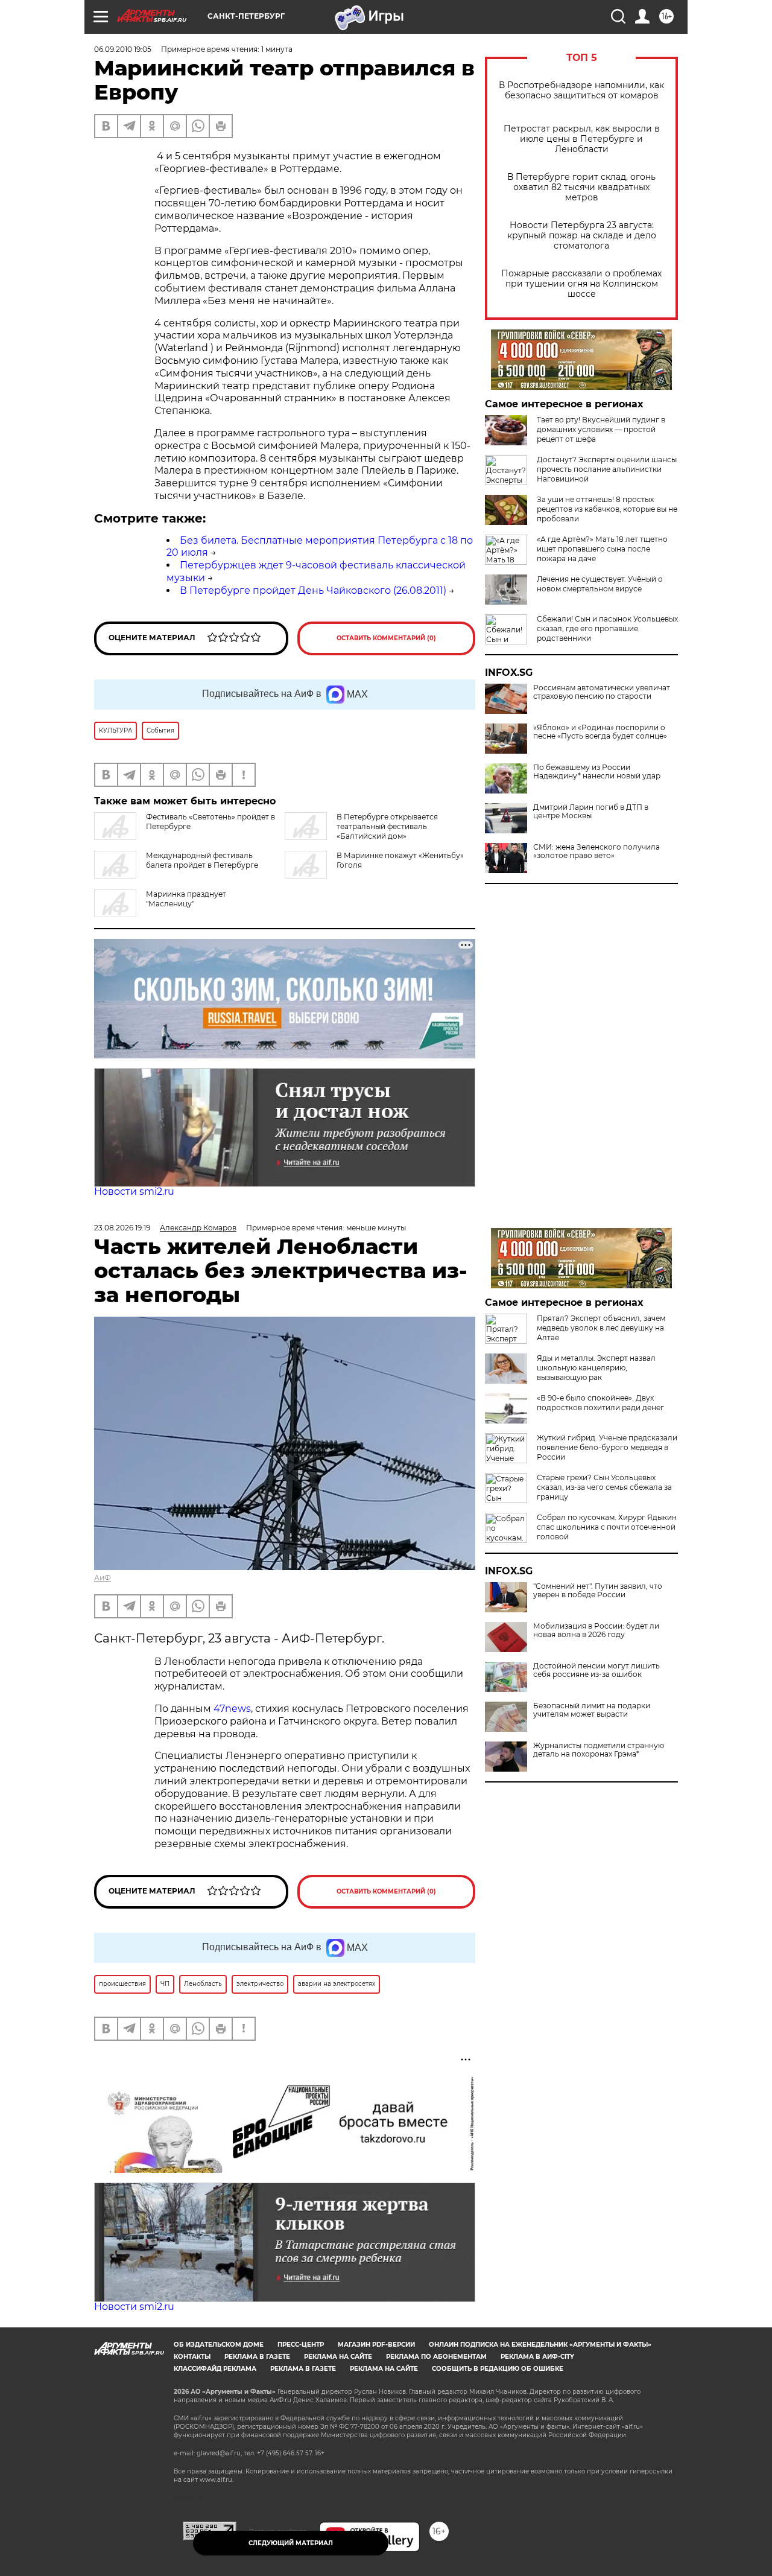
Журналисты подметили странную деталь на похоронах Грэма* (599, 1750)
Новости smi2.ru (134, 1191)
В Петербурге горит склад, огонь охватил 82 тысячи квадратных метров (581, 187)
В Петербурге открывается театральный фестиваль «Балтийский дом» (387, 826)
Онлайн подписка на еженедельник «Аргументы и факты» (540, 2345)
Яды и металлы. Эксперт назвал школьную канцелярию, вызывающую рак (596, 1368)
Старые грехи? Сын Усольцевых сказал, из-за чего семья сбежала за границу (604, 1487)
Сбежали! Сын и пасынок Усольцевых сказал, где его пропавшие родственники (607, 628)
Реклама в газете (257, 2357)
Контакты (192, 2357)
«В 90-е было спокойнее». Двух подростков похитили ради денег (600, 1403)
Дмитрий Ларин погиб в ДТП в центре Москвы (591, 812)
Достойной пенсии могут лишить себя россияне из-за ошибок (596, 1670)
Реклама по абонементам (436, 2357)
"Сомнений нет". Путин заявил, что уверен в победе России (598, 1591)
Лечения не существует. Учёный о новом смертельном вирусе (600, 584)
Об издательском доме (219, 2345)
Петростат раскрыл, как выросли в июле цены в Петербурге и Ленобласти (582, 139)
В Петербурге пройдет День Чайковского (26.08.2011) (313, 590)
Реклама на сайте (338, 2357)
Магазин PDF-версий (376, 2345)
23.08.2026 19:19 (122, 1228)
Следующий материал (291, 2543)
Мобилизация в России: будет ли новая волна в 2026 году (596, 1630)
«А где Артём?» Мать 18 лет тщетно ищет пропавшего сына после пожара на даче (602, 549)
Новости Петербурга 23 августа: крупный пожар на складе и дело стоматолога (582, 236)
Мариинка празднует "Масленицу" (186, 899)
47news (232, 1709)
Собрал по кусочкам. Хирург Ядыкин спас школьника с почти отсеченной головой (607, 1527)
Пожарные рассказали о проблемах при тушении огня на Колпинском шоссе (581, 284)
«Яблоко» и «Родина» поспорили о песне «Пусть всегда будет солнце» (600, 732)
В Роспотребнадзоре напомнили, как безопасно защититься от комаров (581, 91)
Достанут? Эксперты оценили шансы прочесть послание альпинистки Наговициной (607, 469)
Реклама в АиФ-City (537, 2357)
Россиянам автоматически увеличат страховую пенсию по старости (602, 692)
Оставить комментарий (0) (386, 638)
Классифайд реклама (215, 2369)
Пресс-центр (301, 2345)
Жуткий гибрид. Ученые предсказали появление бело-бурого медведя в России (607, 1447)
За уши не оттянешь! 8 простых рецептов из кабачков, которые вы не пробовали (607, 509)
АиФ (103, 1578)
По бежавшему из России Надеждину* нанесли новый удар (597, 772)
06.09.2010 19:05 (123, 49)
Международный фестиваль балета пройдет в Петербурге (202, 860)
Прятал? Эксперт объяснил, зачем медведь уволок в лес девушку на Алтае (601, 1328)
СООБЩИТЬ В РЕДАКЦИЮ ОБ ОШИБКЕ (498, 2369)
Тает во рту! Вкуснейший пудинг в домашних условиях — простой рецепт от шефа (601, 429)
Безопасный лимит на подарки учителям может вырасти (592, 1710)
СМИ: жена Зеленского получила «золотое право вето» (596, 851)
